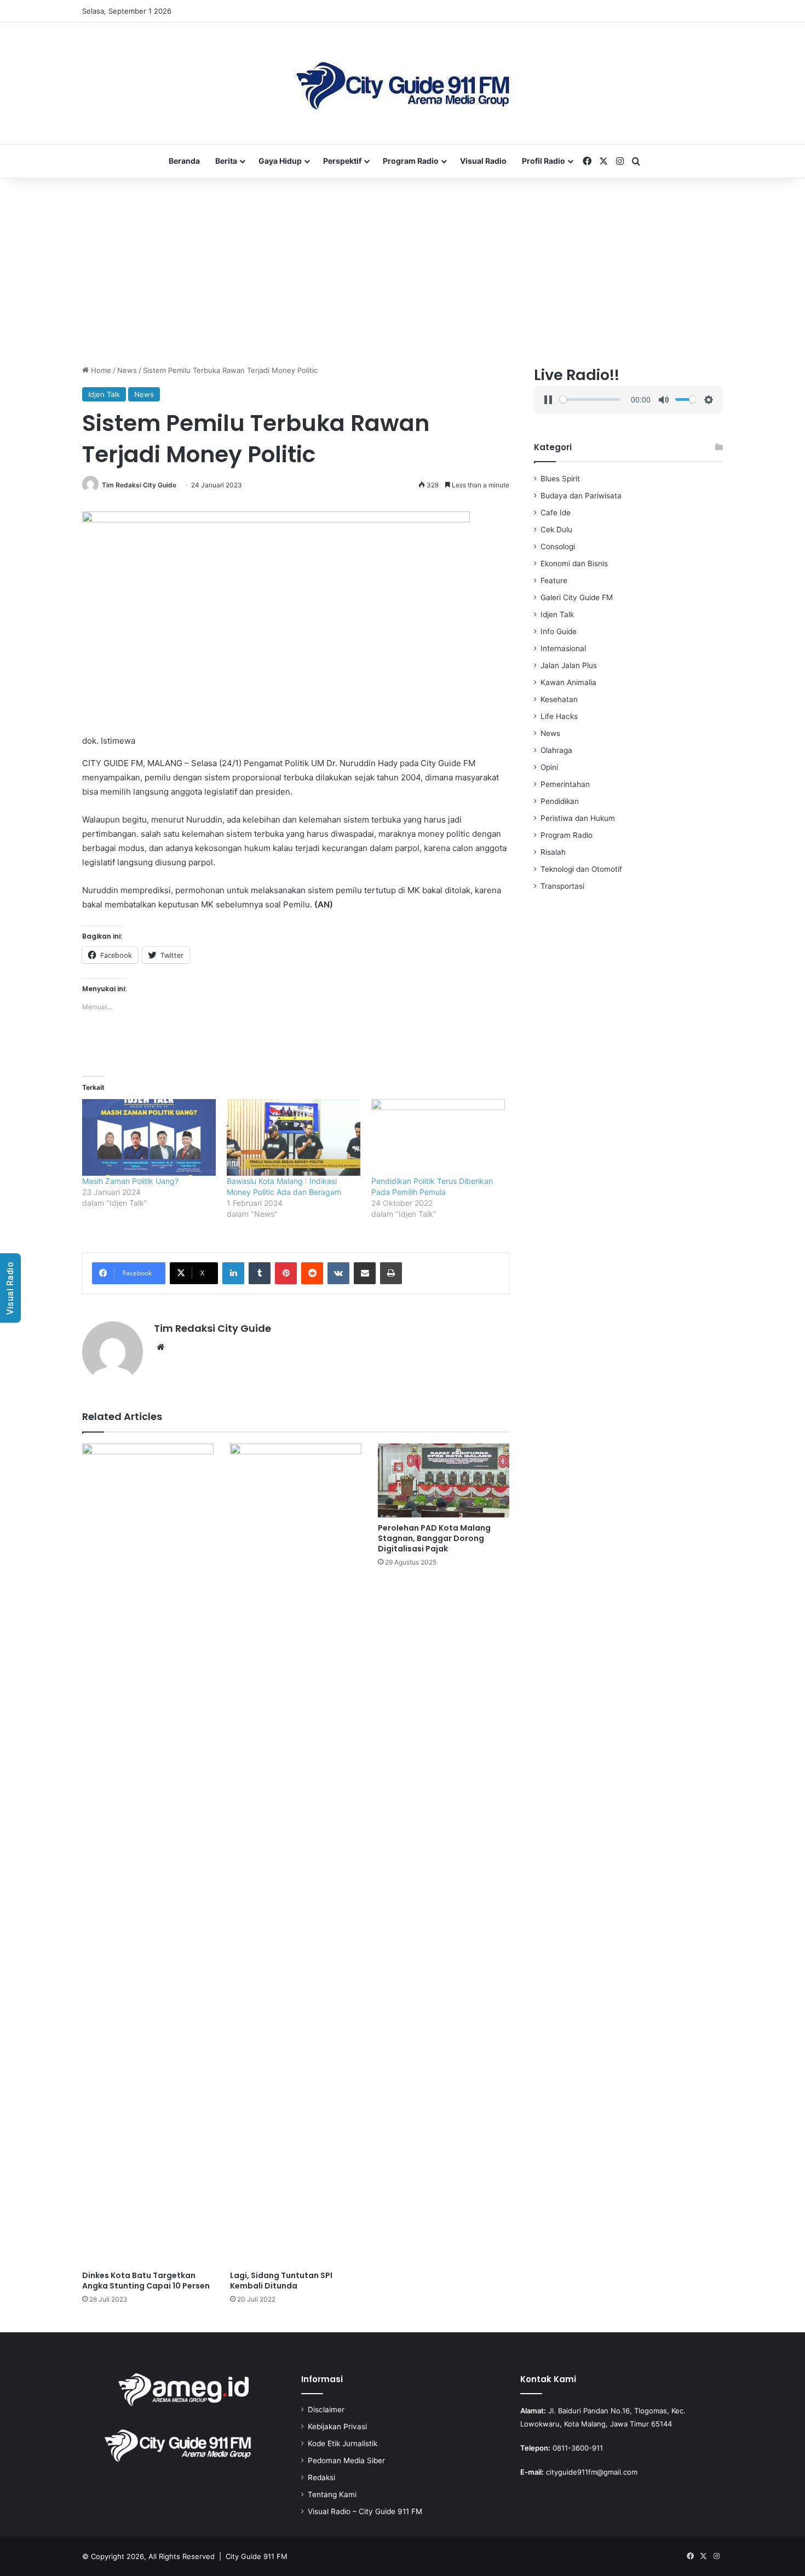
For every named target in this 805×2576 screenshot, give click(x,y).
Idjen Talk (104, 394)
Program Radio (411, 161)
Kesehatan (559, 699)
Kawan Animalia (568, 682)
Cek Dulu (556, 530)
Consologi (558, 547)
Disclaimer (326, 2410)
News (127, 370)
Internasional (563, 648)
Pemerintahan (565, 784)
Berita (226, 161)
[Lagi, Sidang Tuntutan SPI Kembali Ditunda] (296, 1854)
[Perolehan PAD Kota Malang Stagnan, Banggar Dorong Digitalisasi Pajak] (444, 1480)
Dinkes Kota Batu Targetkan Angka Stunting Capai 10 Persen (146, 2281)
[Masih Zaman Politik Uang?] (149, 1137)
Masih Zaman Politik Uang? (130, 1181)
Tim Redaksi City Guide (139, 485)
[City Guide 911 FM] (403, 83)
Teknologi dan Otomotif (581, 869)
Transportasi (562, 886)
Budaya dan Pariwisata (581, 496)
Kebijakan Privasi (337, 2427)
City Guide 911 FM (257, 2556)
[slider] (590, 399)
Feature (554, 580)
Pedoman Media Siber (346, 2460)
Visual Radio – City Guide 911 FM (365, 2511)
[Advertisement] (403, 272)
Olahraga (556, 750)
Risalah (553, 852)
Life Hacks (559, 716)
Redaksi (321, 2477)
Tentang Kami (332, 2494)
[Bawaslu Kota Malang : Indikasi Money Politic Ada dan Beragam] (294, 1137)
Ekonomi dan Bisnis (574, 563)
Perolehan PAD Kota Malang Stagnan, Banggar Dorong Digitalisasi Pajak (434, 1538)
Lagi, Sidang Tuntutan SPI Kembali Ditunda (281, 2281)
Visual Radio (483, 161)
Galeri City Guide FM (577, 597)
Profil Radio (544, 161)
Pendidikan (560, 801)
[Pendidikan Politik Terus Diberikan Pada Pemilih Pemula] (438, 1137)
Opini (549, 767)
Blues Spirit (560, 479)
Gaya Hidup (280, 161)
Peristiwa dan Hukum (578, 818)
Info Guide (559, 631)
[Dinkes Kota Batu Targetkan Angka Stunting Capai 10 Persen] (148, 1854)
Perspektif (342, 161)
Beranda (184, 161)
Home (100, 370)
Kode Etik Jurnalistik (343, 2443)
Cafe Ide (556, 513)
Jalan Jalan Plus (569, 665)
